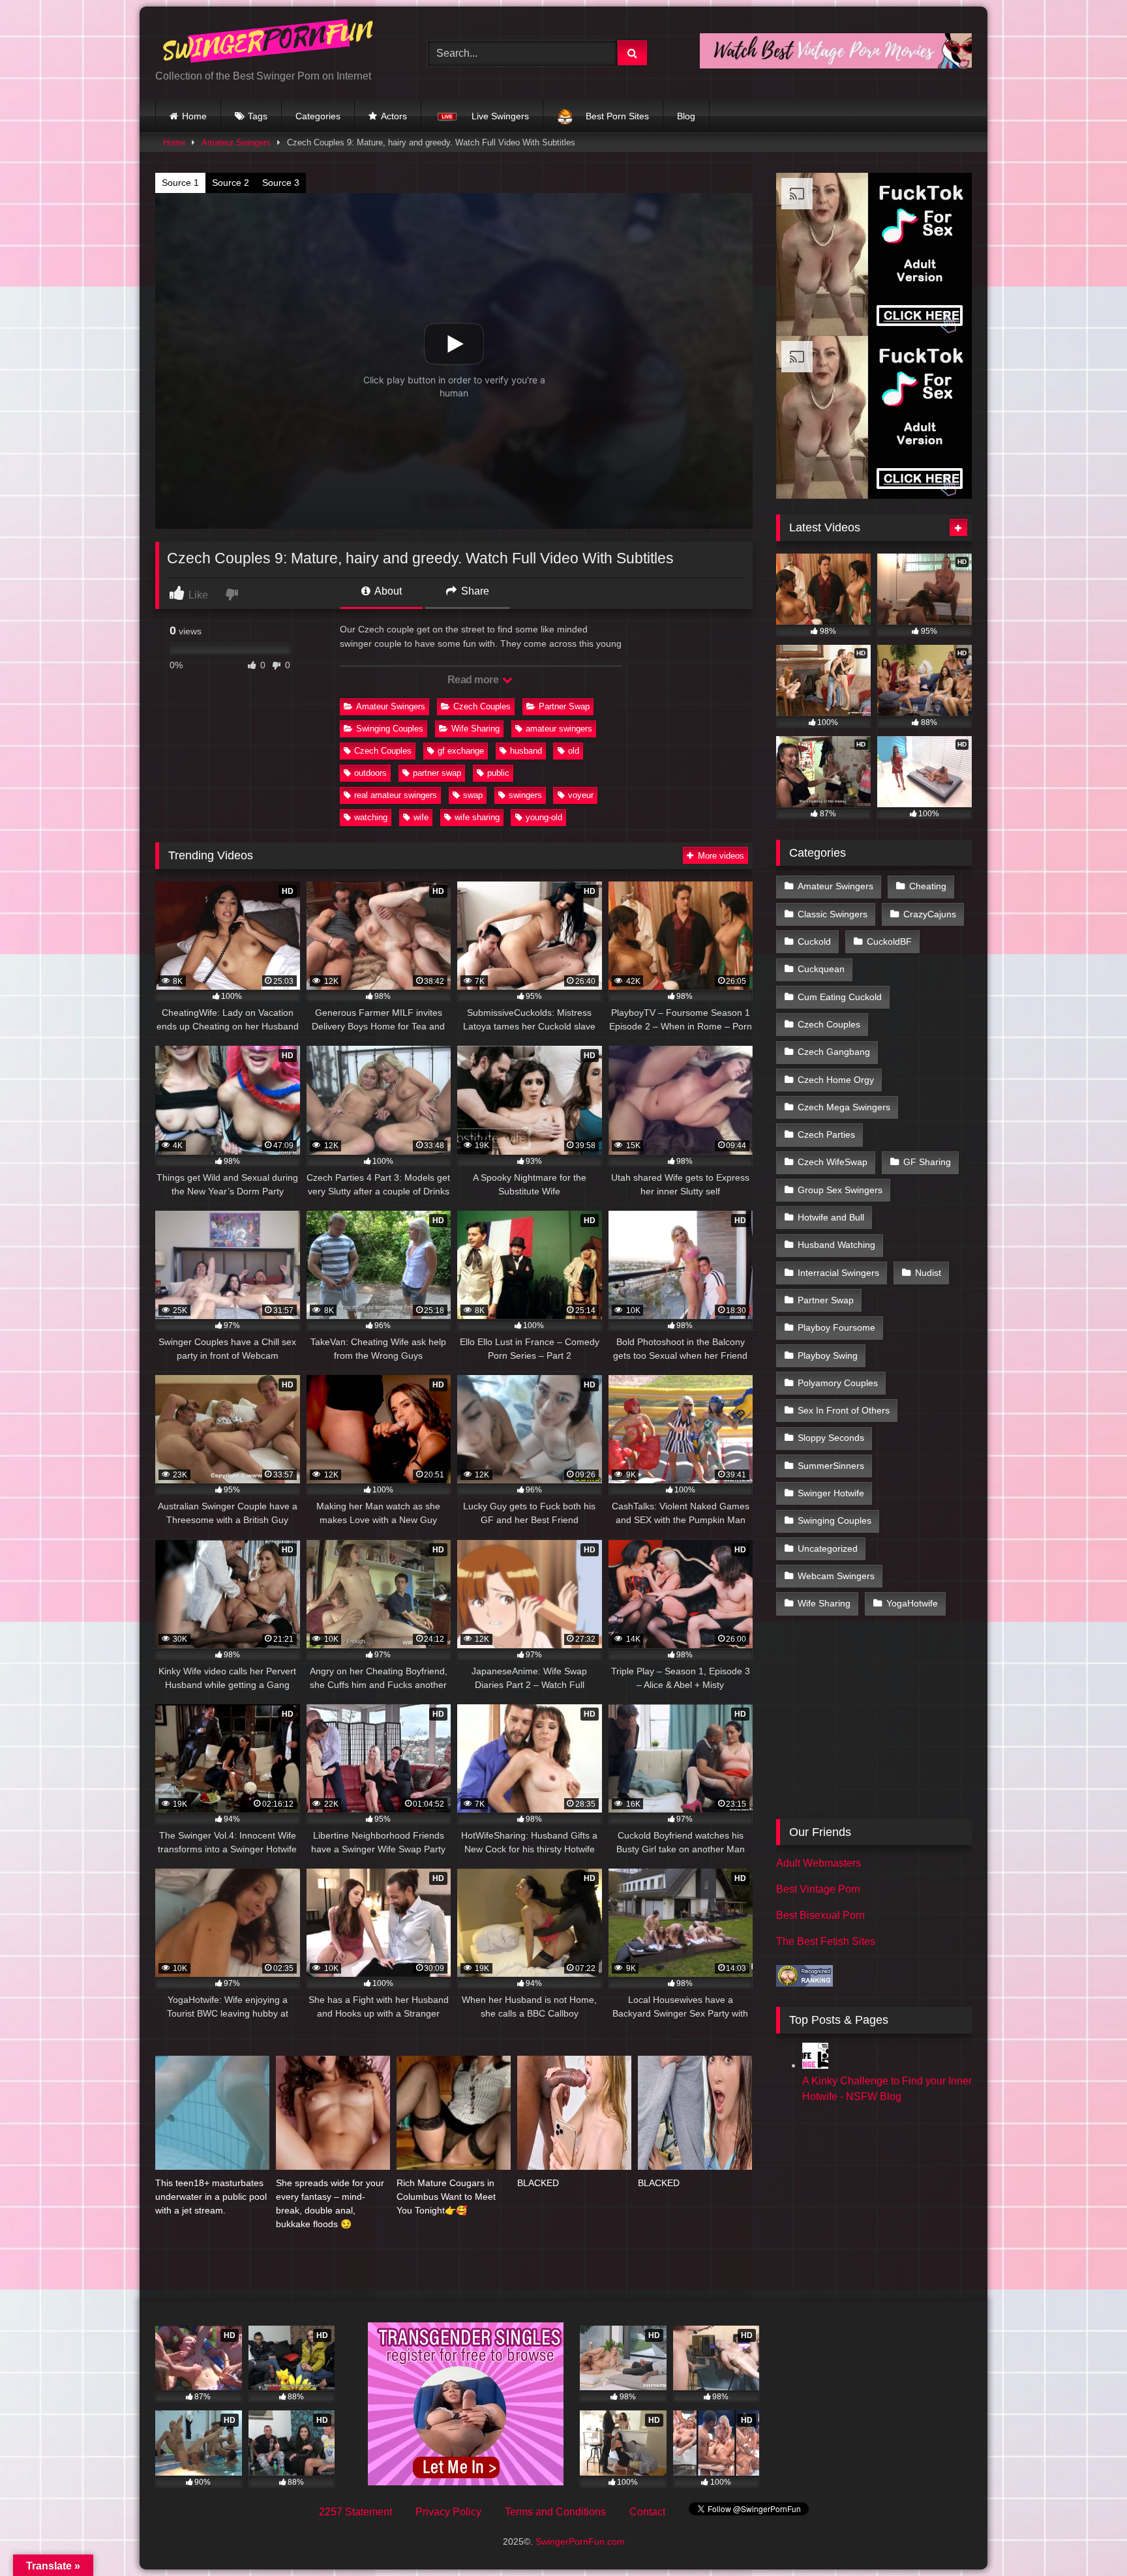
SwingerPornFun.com (580, 2541)
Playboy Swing (828, 1355)
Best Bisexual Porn (820, 1915)
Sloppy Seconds (831, 1438)
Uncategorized (828, 1548)
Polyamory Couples (838, 1383)
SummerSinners (831, 1466)
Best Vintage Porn (818, 1889)
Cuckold (814, 941)
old (574, 751)
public (498, 773)
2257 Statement (355, 2512)
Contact (647, 2512)
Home (194, 116)
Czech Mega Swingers (844, 1107)
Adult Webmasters (819, 1863)
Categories (318, 116)
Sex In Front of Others (844, 1410)
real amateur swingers (396, 795)
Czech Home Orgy (836, 1080)
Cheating (928, 886)
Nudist (928, 1273)
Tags (258, 116)
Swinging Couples (390, 729)
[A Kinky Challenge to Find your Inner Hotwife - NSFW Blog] (815, 2065)
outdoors (370, 773)
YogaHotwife (912, 1603)
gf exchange (461, 751)
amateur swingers (559, 729)
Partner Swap (564, 706)
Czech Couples (482, 706)
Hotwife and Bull (831, 1217)
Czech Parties (826, 1134)
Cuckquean (821, 969)
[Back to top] (1087, 2537)
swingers (525, 795)
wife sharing (477, 817)
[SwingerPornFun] (269, 43)
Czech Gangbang (834, 1052)
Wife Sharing (475, 729)
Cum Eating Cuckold (840, 997)
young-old (544, 817)
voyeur (581, 795)
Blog (686, 116)
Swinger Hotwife (831, 1493)
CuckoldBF (889, 941)
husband (526, 751)
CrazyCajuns (930, 914)
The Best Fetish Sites (826, 1941)
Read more (474, 680)
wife (421, 817)
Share (474, 591)
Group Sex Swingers (840, 1190)
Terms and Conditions (555, 2512)
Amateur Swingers (236, 142)
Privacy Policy (448, 2512)
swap (473, 795)
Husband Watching (836, 1245)
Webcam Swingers (836, 1576)
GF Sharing (927, 1162)
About (387, 591)
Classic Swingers (833, 914)
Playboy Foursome (836, 1327)
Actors (394, 116)
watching (371, 817)
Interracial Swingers (838, 1273)
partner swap (437, 773)
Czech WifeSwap (833, 1162)
